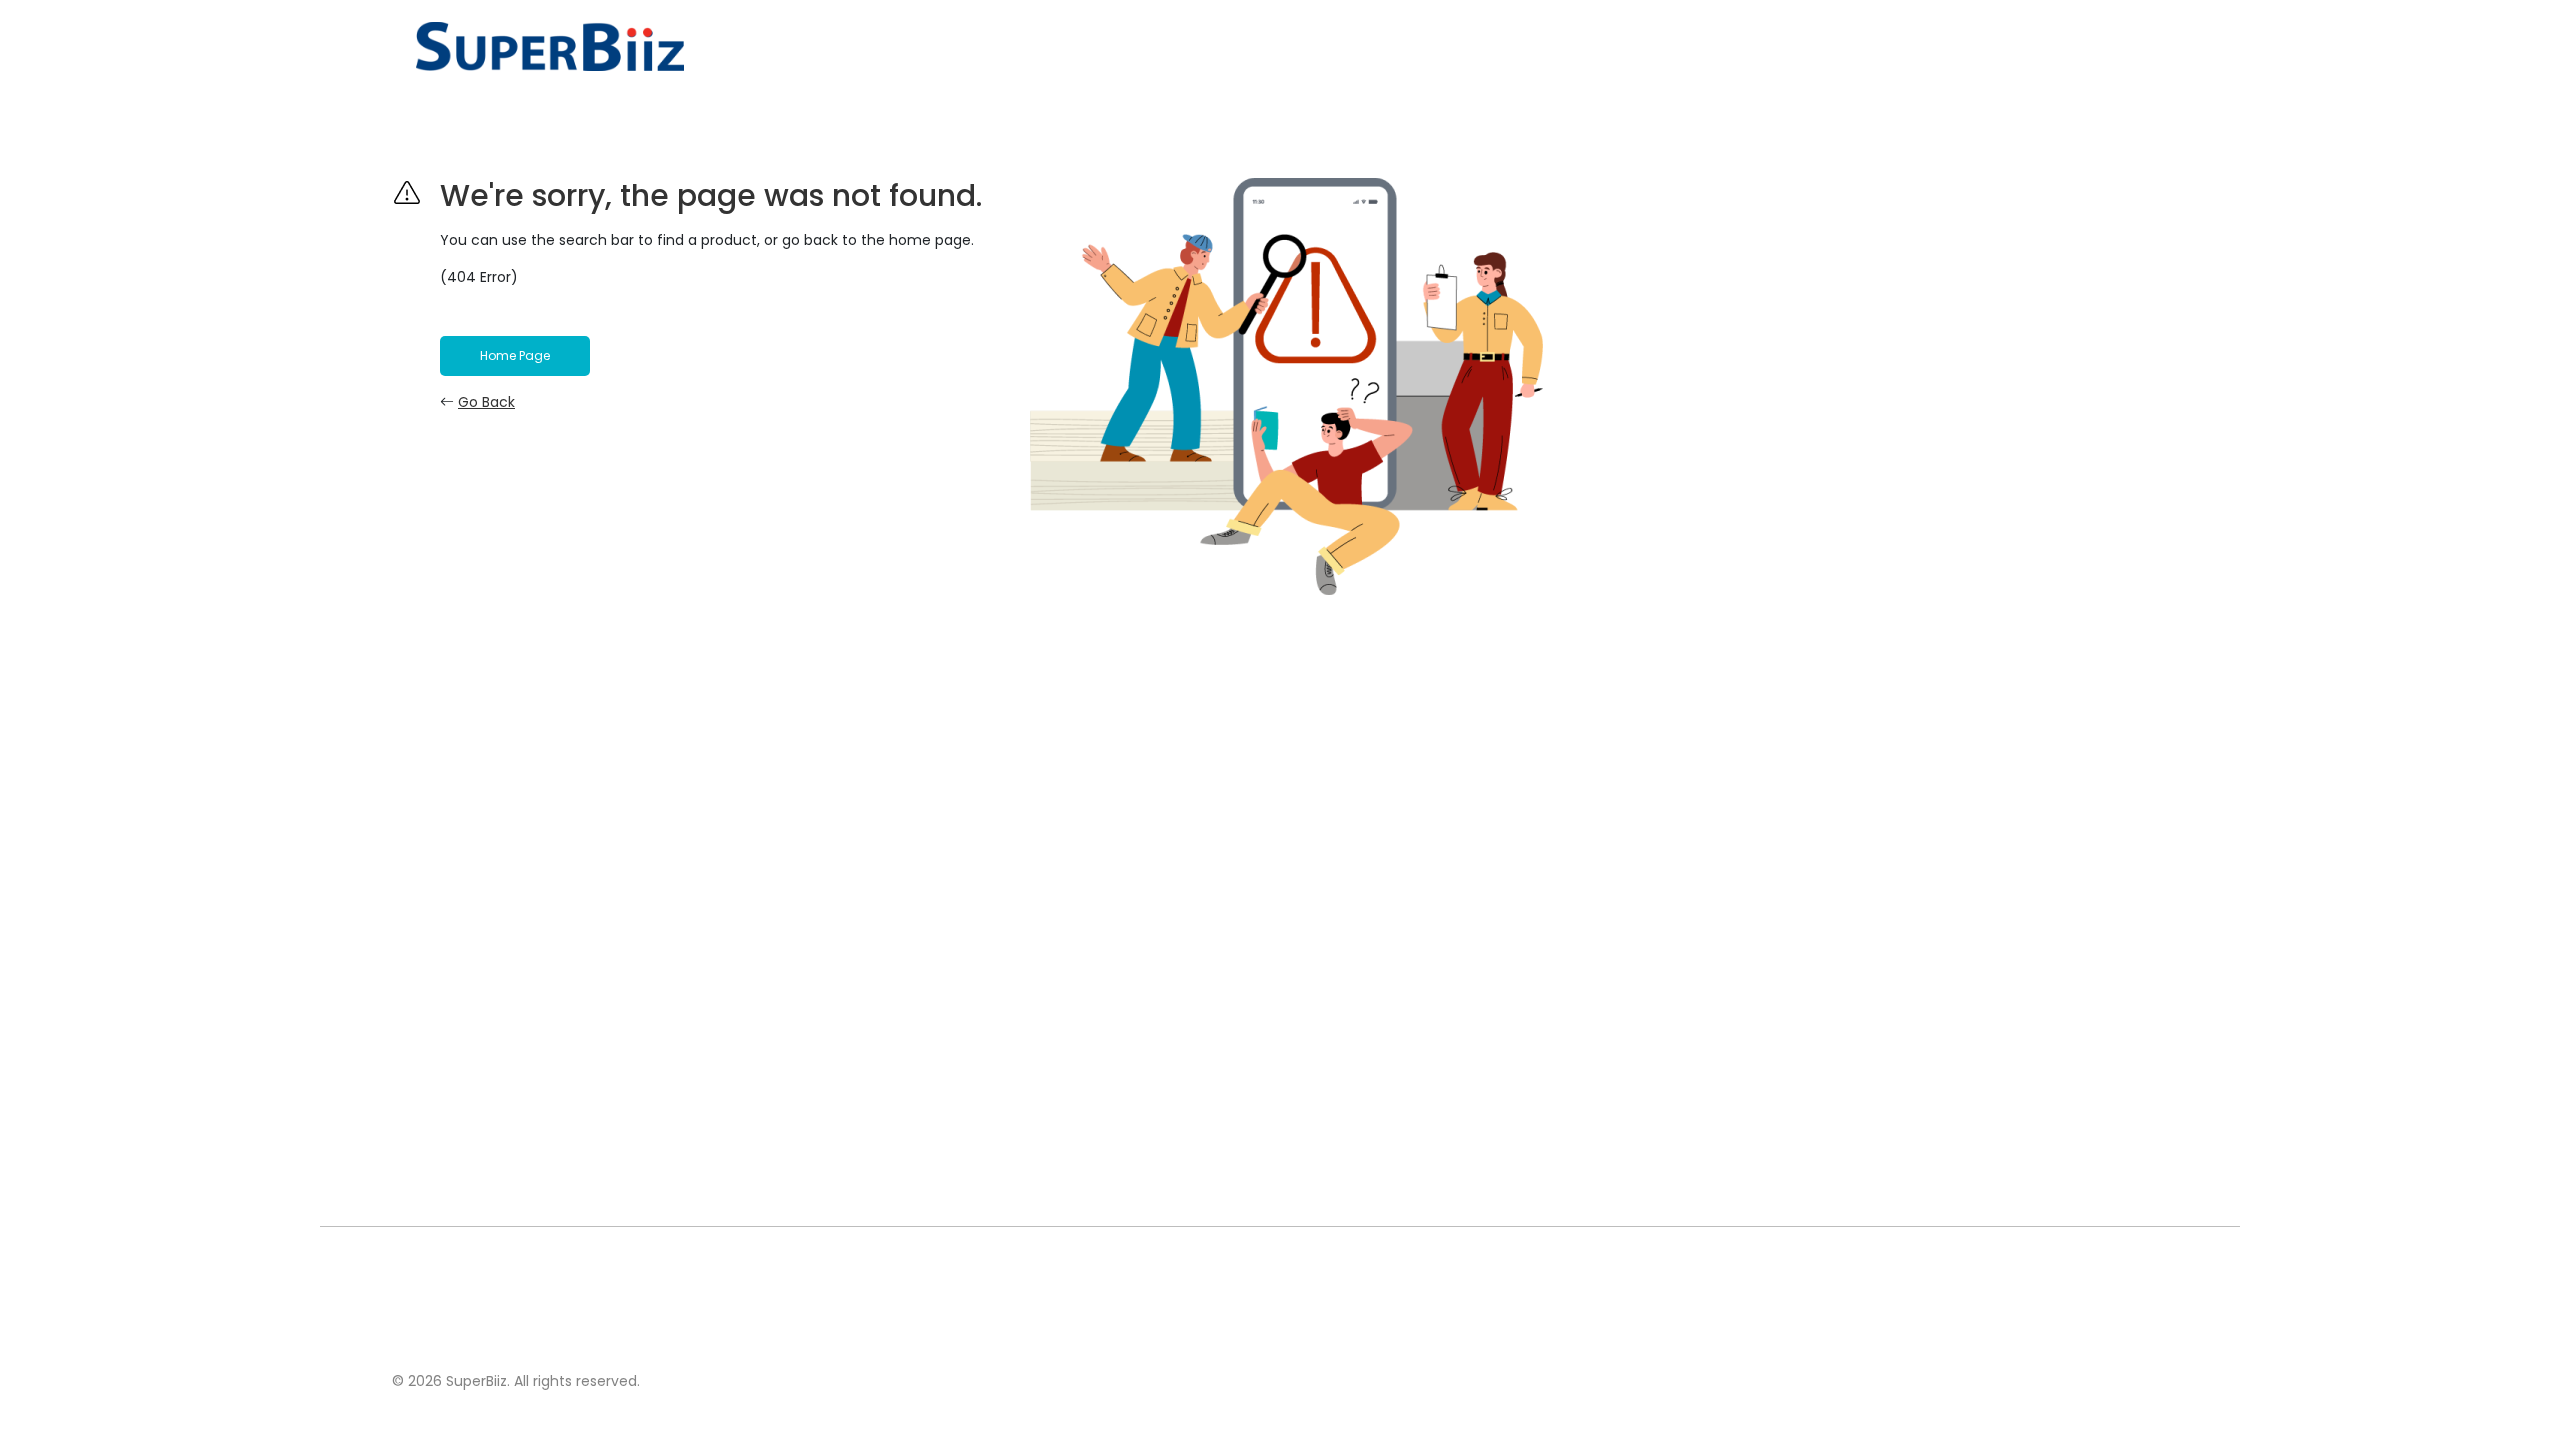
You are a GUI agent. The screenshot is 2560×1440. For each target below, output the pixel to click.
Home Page (515, 355)
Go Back (486, 402)
